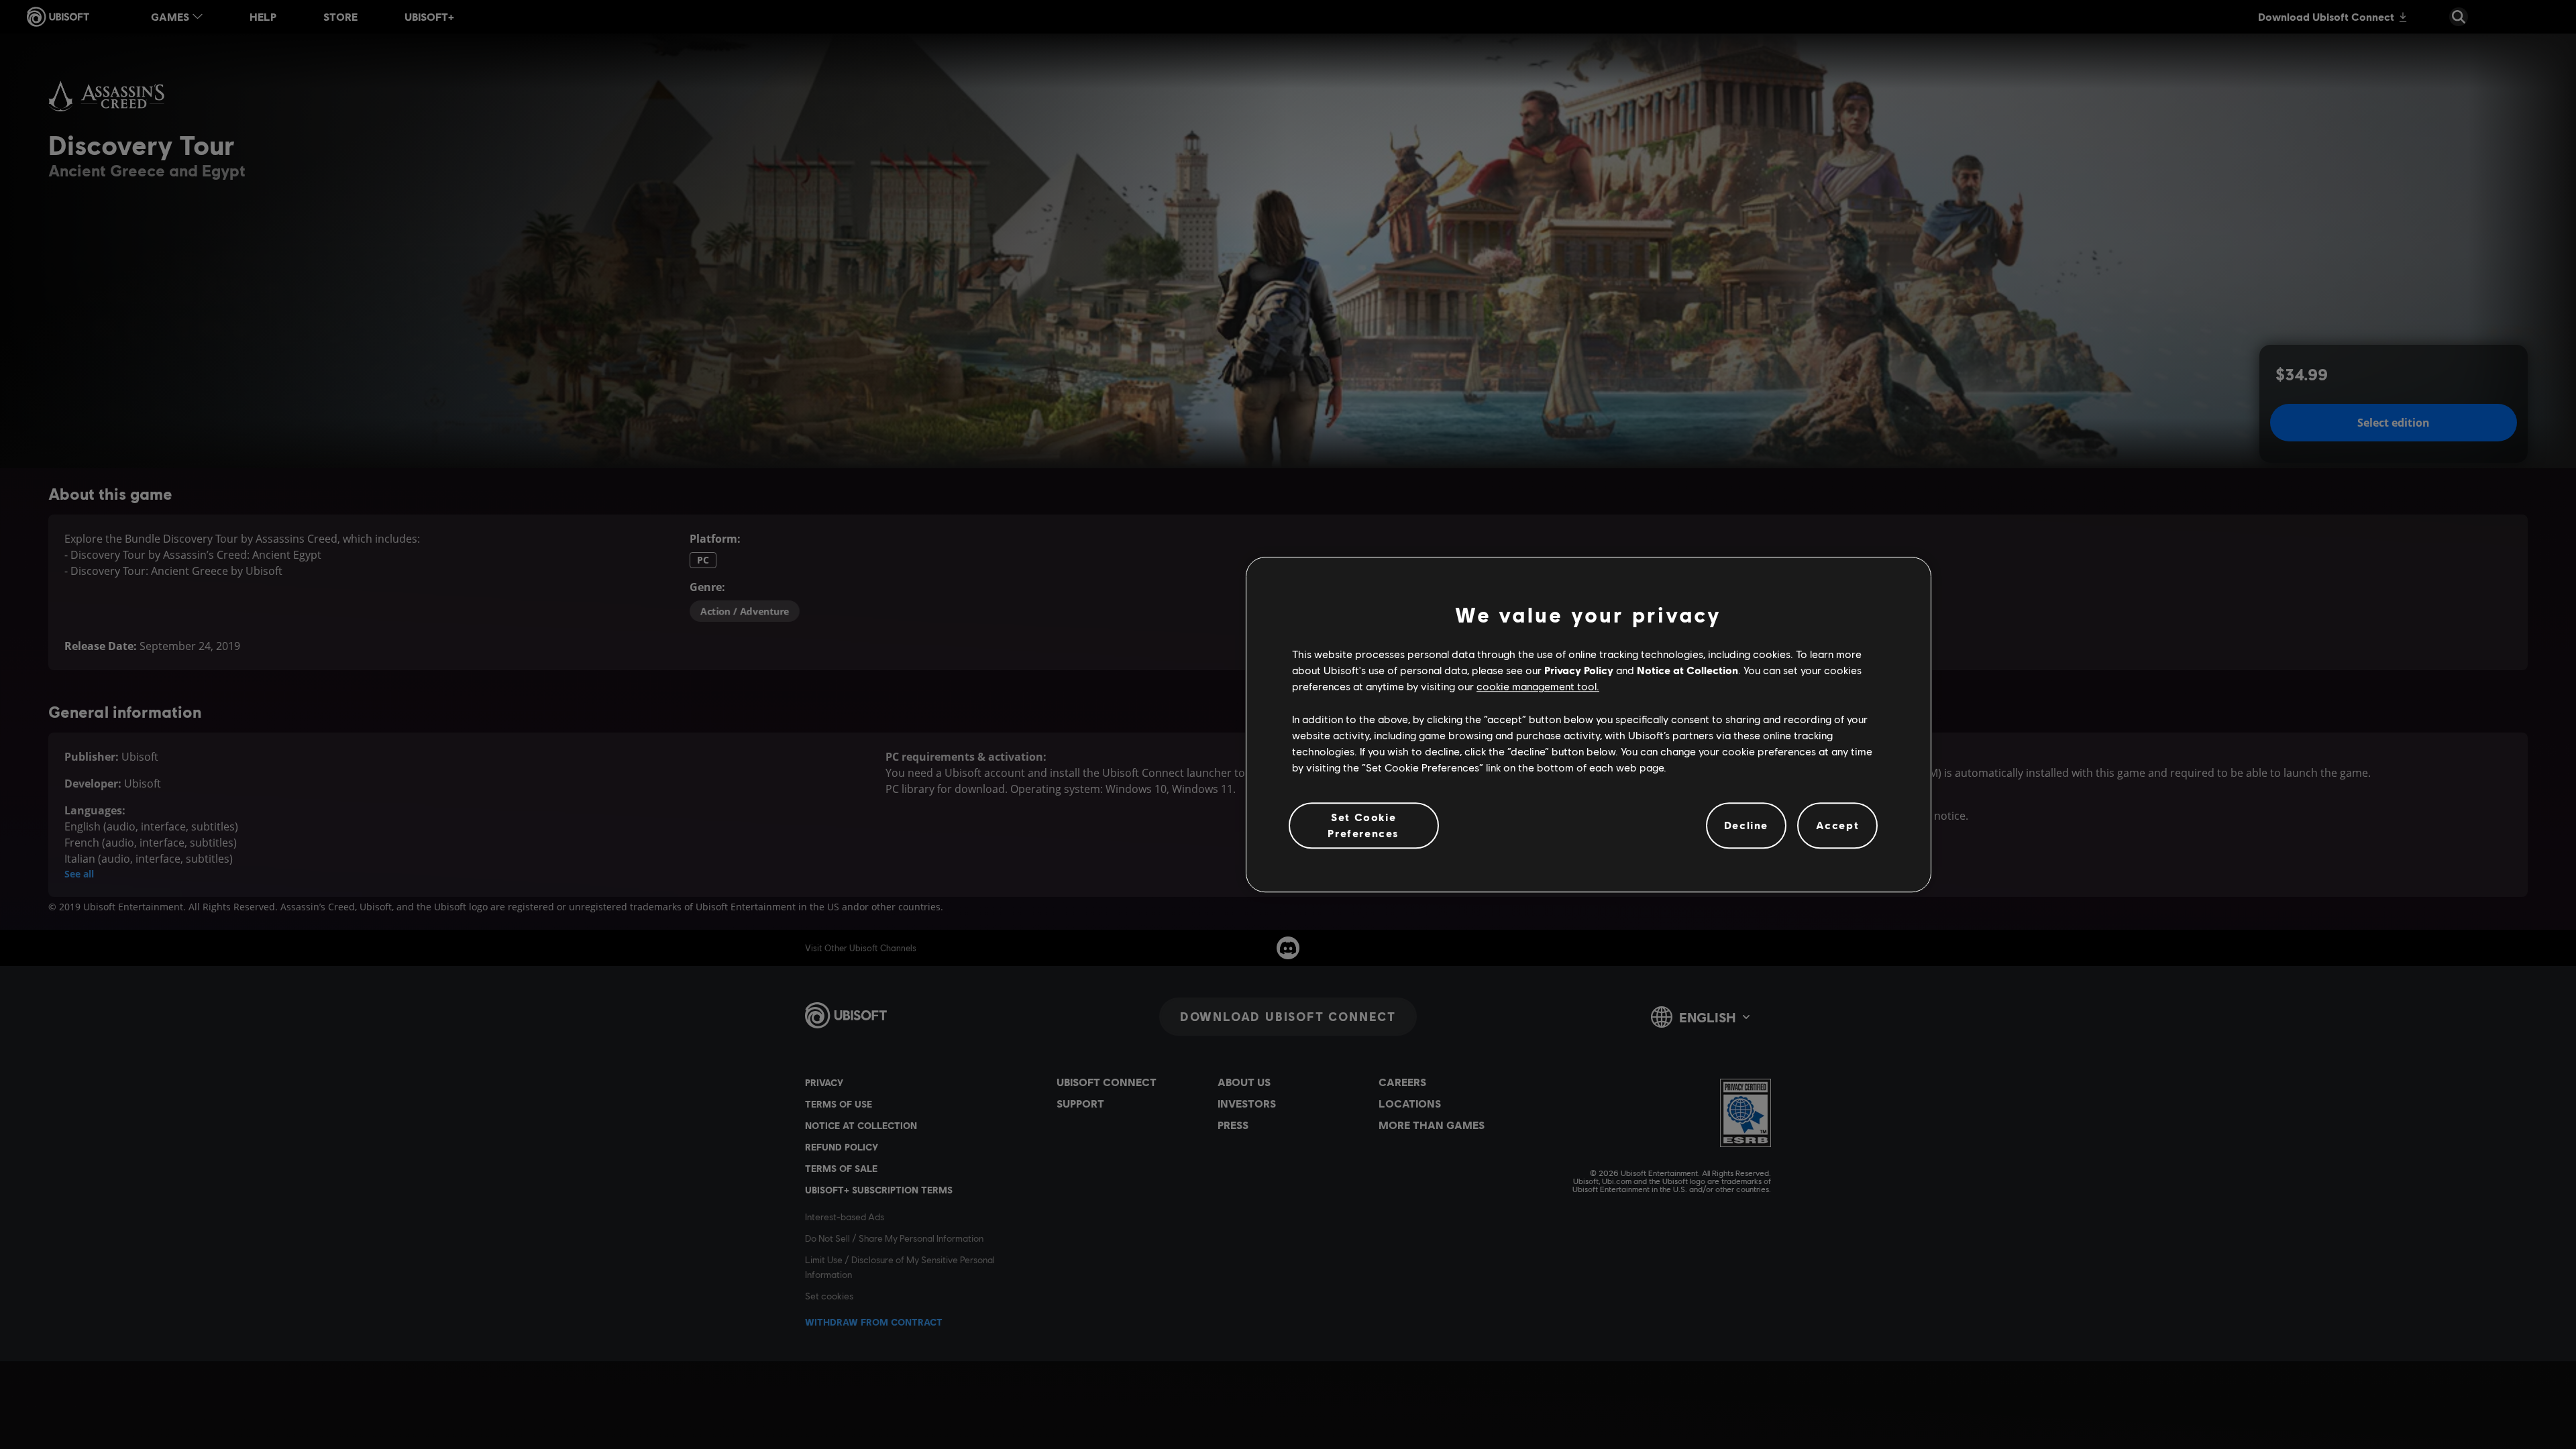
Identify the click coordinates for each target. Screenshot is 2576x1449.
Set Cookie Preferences (1363, 825)
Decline (1746, 825)
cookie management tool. (1538, 687)
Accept (1838, 825)
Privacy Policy (1579, 670)
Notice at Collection (1687, 670)
